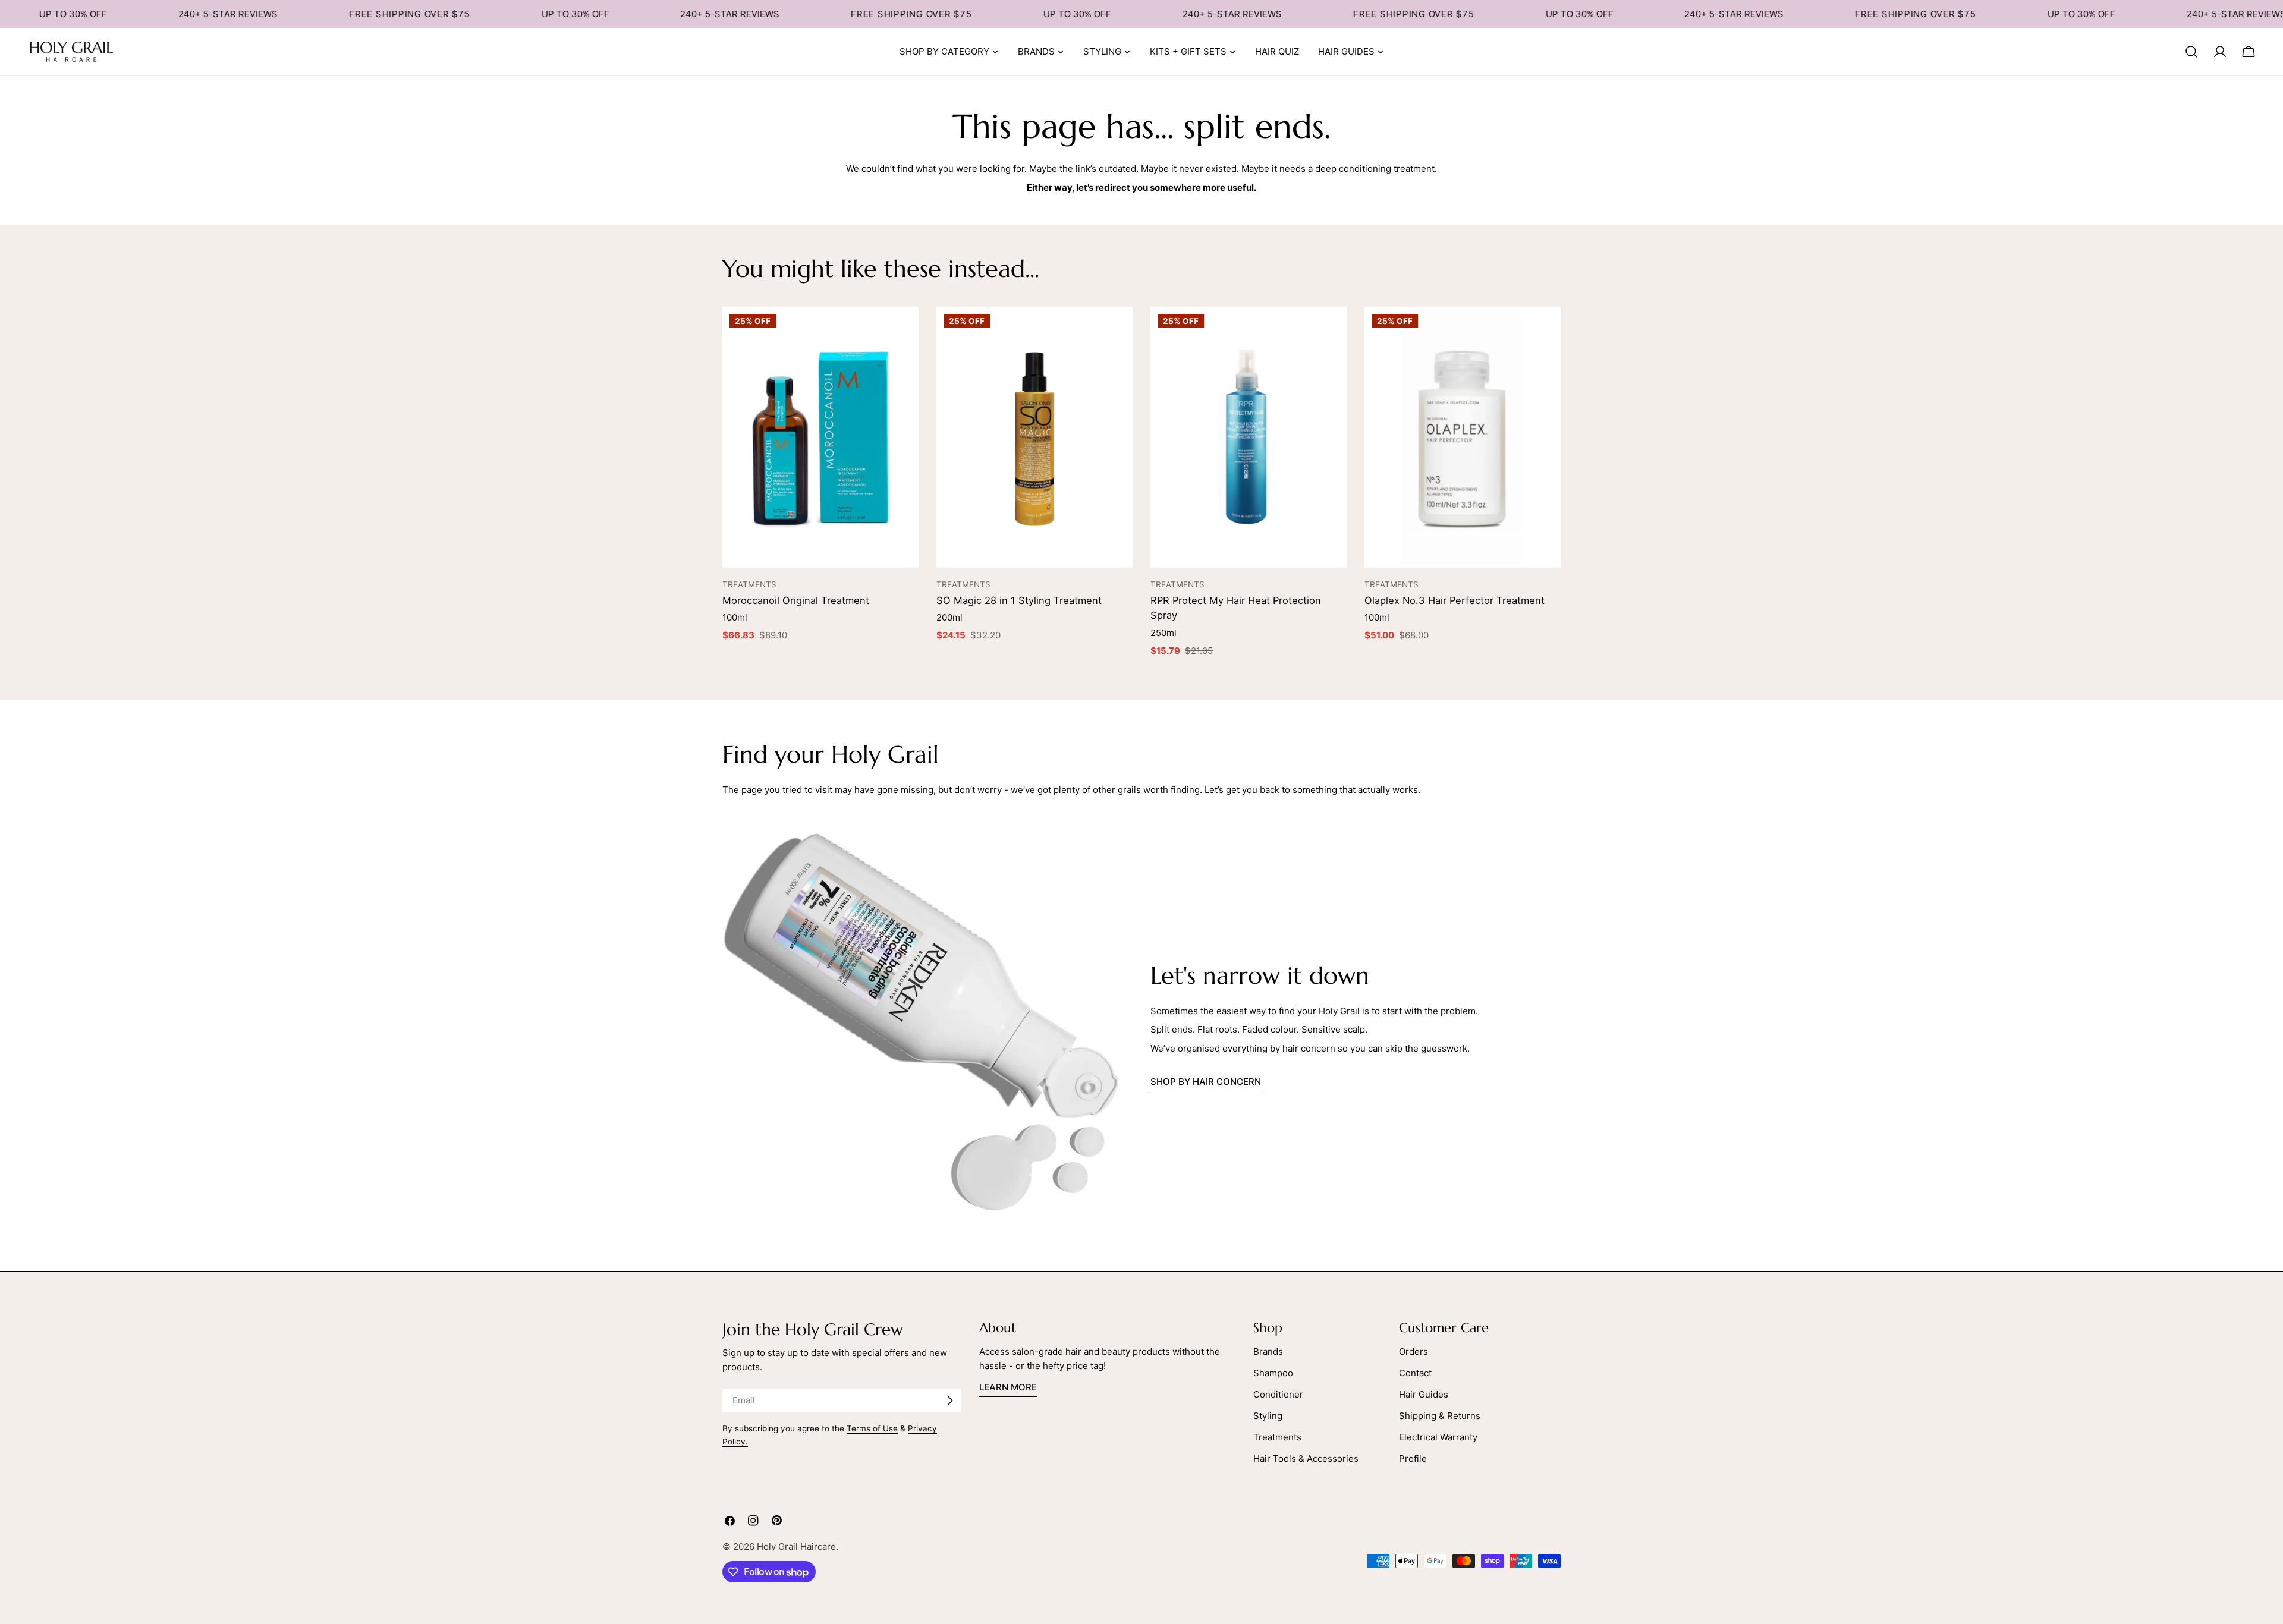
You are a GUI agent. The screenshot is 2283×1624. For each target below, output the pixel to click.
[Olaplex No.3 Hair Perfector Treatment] (1463, 438)
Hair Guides (1424, 1394)
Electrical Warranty (1438, 1437)
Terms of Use (872, 1428)
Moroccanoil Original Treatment (796, 600)
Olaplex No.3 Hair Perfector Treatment (1455, 600)
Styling (1268, 1416)
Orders (1413, 1351)
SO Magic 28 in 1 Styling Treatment (1019, 600)
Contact (1415, 1373)
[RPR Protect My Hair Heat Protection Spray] (1249, 438)
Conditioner (1278, 1394)
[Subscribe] (950, 1400)
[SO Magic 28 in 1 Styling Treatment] (1034, 438)
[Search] (2191, 52)
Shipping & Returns (1440, 1416)
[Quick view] (904, 331)
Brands (1268, 1351)
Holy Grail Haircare (796, 1546)
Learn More (1008, 1387)
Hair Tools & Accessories (1306, 1458)
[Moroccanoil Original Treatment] (820, 438)
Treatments (1277, 1437)
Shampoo (1273, 1373)
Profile (1413, 1458)
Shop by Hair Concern (1206, 1082)
